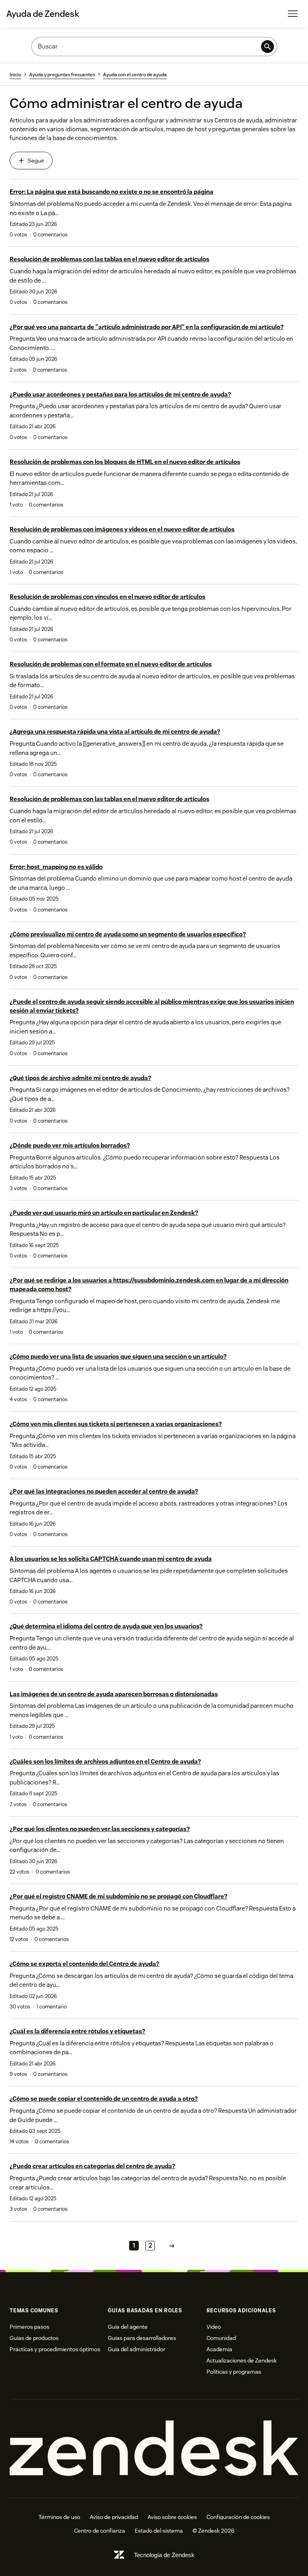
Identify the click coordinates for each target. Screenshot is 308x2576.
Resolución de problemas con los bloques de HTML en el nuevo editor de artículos (125, 462)
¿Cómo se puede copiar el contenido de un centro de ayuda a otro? (104, 2099)
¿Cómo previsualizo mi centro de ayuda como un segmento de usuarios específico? (128, 934)
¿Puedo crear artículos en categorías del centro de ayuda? (92, 2166)
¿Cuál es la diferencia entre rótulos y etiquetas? (77, 2031)
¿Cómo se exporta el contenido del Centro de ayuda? (84, 1964)
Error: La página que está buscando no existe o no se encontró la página (111, 192)
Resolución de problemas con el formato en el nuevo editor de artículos (111, 664)
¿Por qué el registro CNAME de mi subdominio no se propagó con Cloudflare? (119, 1896)
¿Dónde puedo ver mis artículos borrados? (70, 1145)
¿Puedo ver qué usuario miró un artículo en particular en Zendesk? (104, 1213)
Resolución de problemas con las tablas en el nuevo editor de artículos (109, 259)
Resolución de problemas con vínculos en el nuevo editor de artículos (107, 597)
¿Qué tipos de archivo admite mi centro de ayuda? (80, 1078)
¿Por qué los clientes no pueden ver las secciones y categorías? (100, 1829)
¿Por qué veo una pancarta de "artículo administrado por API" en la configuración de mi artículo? (147, 327)
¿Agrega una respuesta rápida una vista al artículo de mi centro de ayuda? (115, 731)
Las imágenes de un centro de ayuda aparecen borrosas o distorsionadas (114, 1694)
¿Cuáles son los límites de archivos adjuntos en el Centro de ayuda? (105, 1761)
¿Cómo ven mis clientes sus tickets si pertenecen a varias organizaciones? (116, 1424)
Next (172, 2245)
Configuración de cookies (238, 2517)
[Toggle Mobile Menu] (293, 14)
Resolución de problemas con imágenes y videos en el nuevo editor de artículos (122, 529)
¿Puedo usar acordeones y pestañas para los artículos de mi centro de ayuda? (120, 394)
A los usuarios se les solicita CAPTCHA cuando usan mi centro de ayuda (111, 1559)
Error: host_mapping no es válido (56, 867)
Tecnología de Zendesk (164, 2555)
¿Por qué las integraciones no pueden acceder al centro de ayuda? (104, 1491)
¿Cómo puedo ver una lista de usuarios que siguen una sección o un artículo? (118, 1356)
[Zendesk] (154, 2449)
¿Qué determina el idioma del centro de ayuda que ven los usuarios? (106, 1626)
